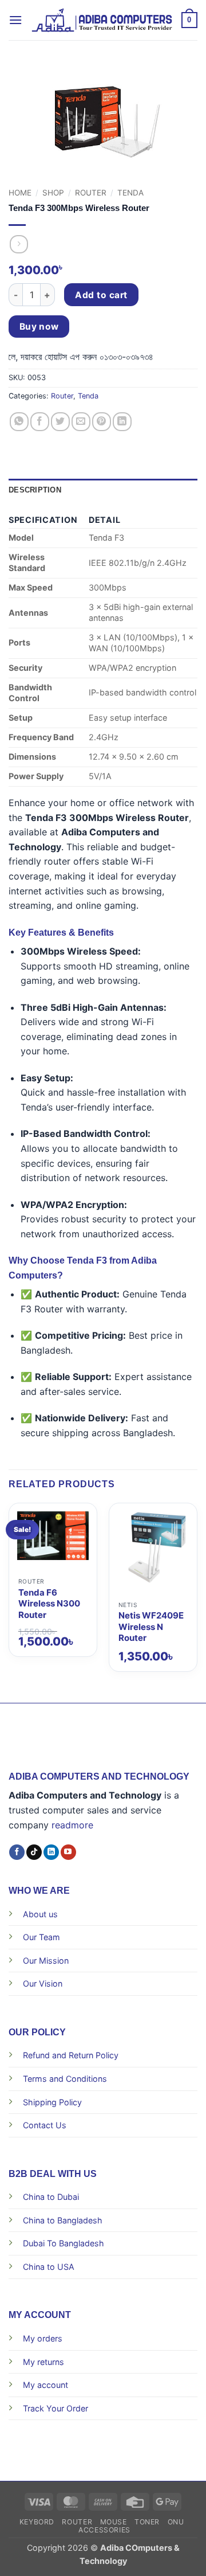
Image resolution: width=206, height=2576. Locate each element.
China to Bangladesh (63, 2220)
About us (40, 1914)
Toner (147, 2522)
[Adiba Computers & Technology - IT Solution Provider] (102, 20)
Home (20, 193)
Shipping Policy (52, 2102)
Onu (176, 2522)
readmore (72, 1825)
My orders (43, 2338)
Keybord (37, 2522)
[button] (15, 20)
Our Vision (43, 1983)
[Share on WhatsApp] (19, 422)
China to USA (49, 2267)
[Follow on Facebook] (17, 1852)
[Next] (197, 1514)
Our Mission (46, 1961)
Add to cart (101, 295)
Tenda (130, 193)
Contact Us (45, 2125)
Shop (53, 193)
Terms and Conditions (65, 2079)
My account (45, 2385)
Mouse (114, 2522)
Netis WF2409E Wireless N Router (151, 1627)
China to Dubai (51, 2197)
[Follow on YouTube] (68, 1852)
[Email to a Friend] (81, 422)
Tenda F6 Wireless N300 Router (49, 1604)
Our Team (41, 1937)
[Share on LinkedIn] (122, 422)
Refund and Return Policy (71, 2055)
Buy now (39, 327)
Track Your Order (56, 2408)
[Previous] (9, 1514)
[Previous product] (19, 244)
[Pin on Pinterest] (102, 422)
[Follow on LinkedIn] (51, 1852)
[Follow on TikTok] (34, 1852)
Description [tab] (35, 490)
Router (91, 193)
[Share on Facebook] (40, 422)
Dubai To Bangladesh (64, 2243)
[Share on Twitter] (60, 422)
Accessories (104, 2530)
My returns (43, 2362)
